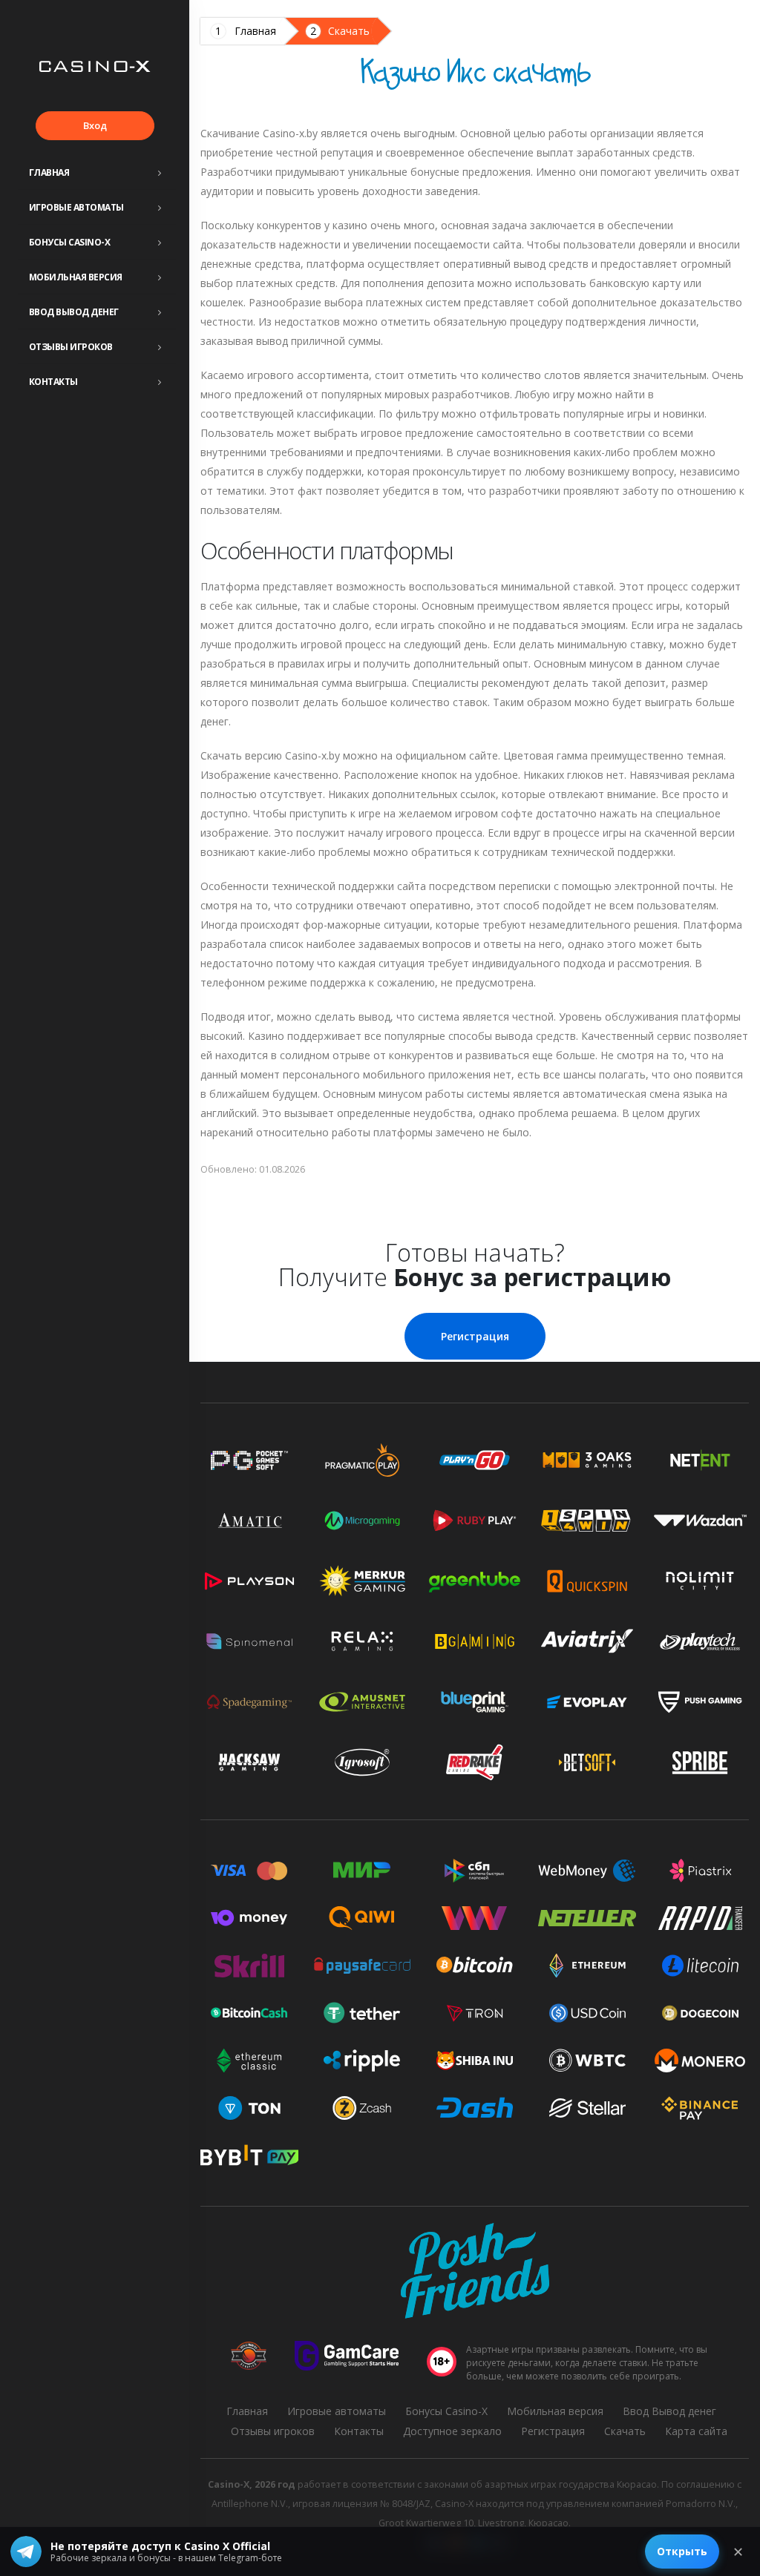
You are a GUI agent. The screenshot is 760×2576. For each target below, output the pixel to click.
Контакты (53, 382)
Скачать (349, 31)
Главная (49, 172)
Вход (95, 125)
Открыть (682, 2551)
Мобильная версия (76, 277)
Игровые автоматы (76, 207)
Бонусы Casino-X (70, 242)
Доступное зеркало (452, 2431)
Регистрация (475, 1336)
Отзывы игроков (71, 347)
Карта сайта (696, 2431)
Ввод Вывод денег (74, 312)
